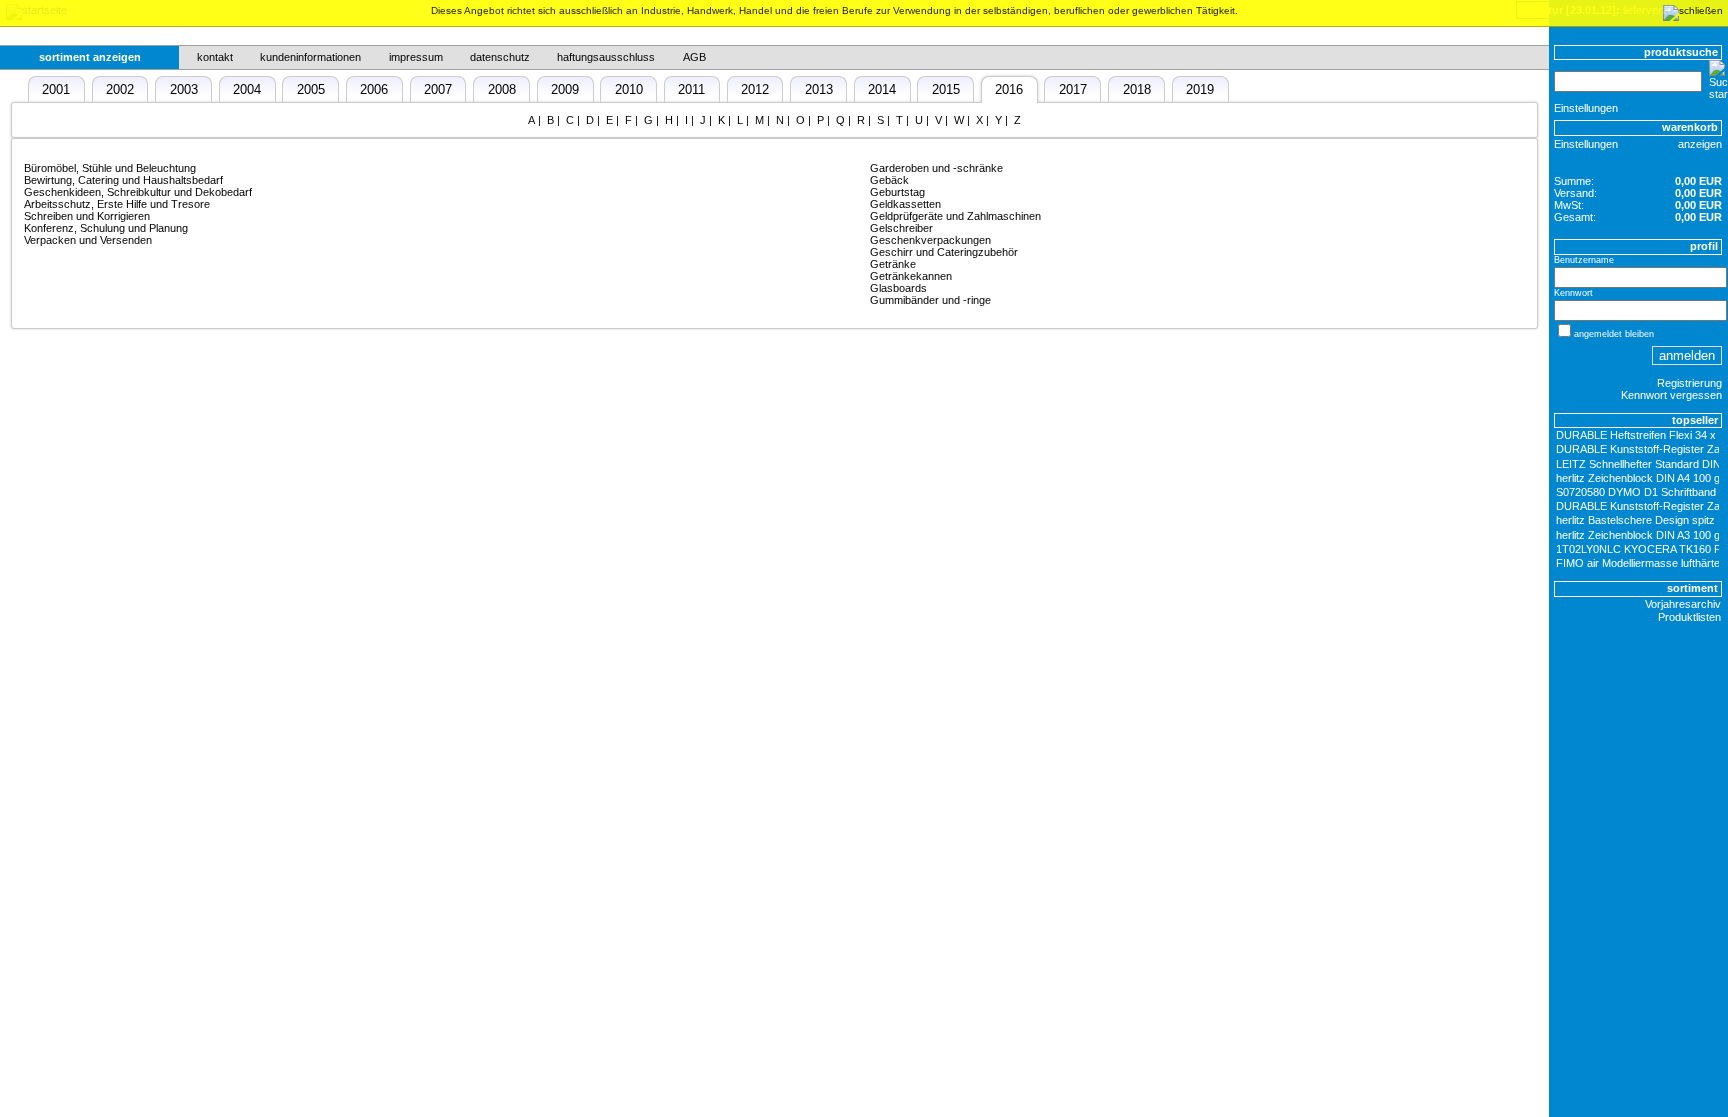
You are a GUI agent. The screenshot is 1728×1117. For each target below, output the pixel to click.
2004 (247, 89)
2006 (374, 89)
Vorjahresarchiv (1683, 604)
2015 (946, 89)
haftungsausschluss (606, 57)
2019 (1200, 89)
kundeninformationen (310, 57)
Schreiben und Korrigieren (87, 216)
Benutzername (1584, 260)
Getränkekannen (911, 276)
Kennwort (1573, 293)
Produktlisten (1689, 617)
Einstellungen (1586, 108)
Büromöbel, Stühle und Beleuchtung (110, 168)
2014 (882, 89)
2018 (1137, 89)
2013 (819, 89)
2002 (120, 89)
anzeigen (1700, 144)
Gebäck (889, 180)
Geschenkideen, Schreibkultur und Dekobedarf (138, 192)
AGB (694, 57)
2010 (629, 89)
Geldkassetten (905, 204)
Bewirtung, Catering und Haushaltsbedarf (123, 180)
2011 (691, 89)
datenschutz (500, 57)
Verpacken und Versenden (88, 240)
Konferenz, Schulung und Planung (106, 228)
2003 (184, 89)
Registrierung (1689, 383)
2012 (755, 89)
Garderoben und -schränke (936, 168)
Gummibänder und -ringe (930, 300)
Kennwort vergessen (1671, 395)
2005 (311, 89)
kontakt (215, 57)
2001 (56, 89)
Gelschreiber (901, 228)
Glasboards (898, 288)
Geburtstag (897, 192)
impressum (416, 57)
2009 (565, 89)
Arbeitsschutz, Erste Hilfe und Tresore (117, 204)
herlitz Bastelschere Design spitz (1635, 520)
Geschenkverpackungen (930, 240)
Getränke (893, 264)
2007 (438, 89)
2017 (1073, 89)
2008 (502, 89)
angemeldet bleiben (1614, 334)
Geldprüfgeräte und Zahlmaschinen (955, 216)
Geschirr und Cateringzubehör (944, 252)
